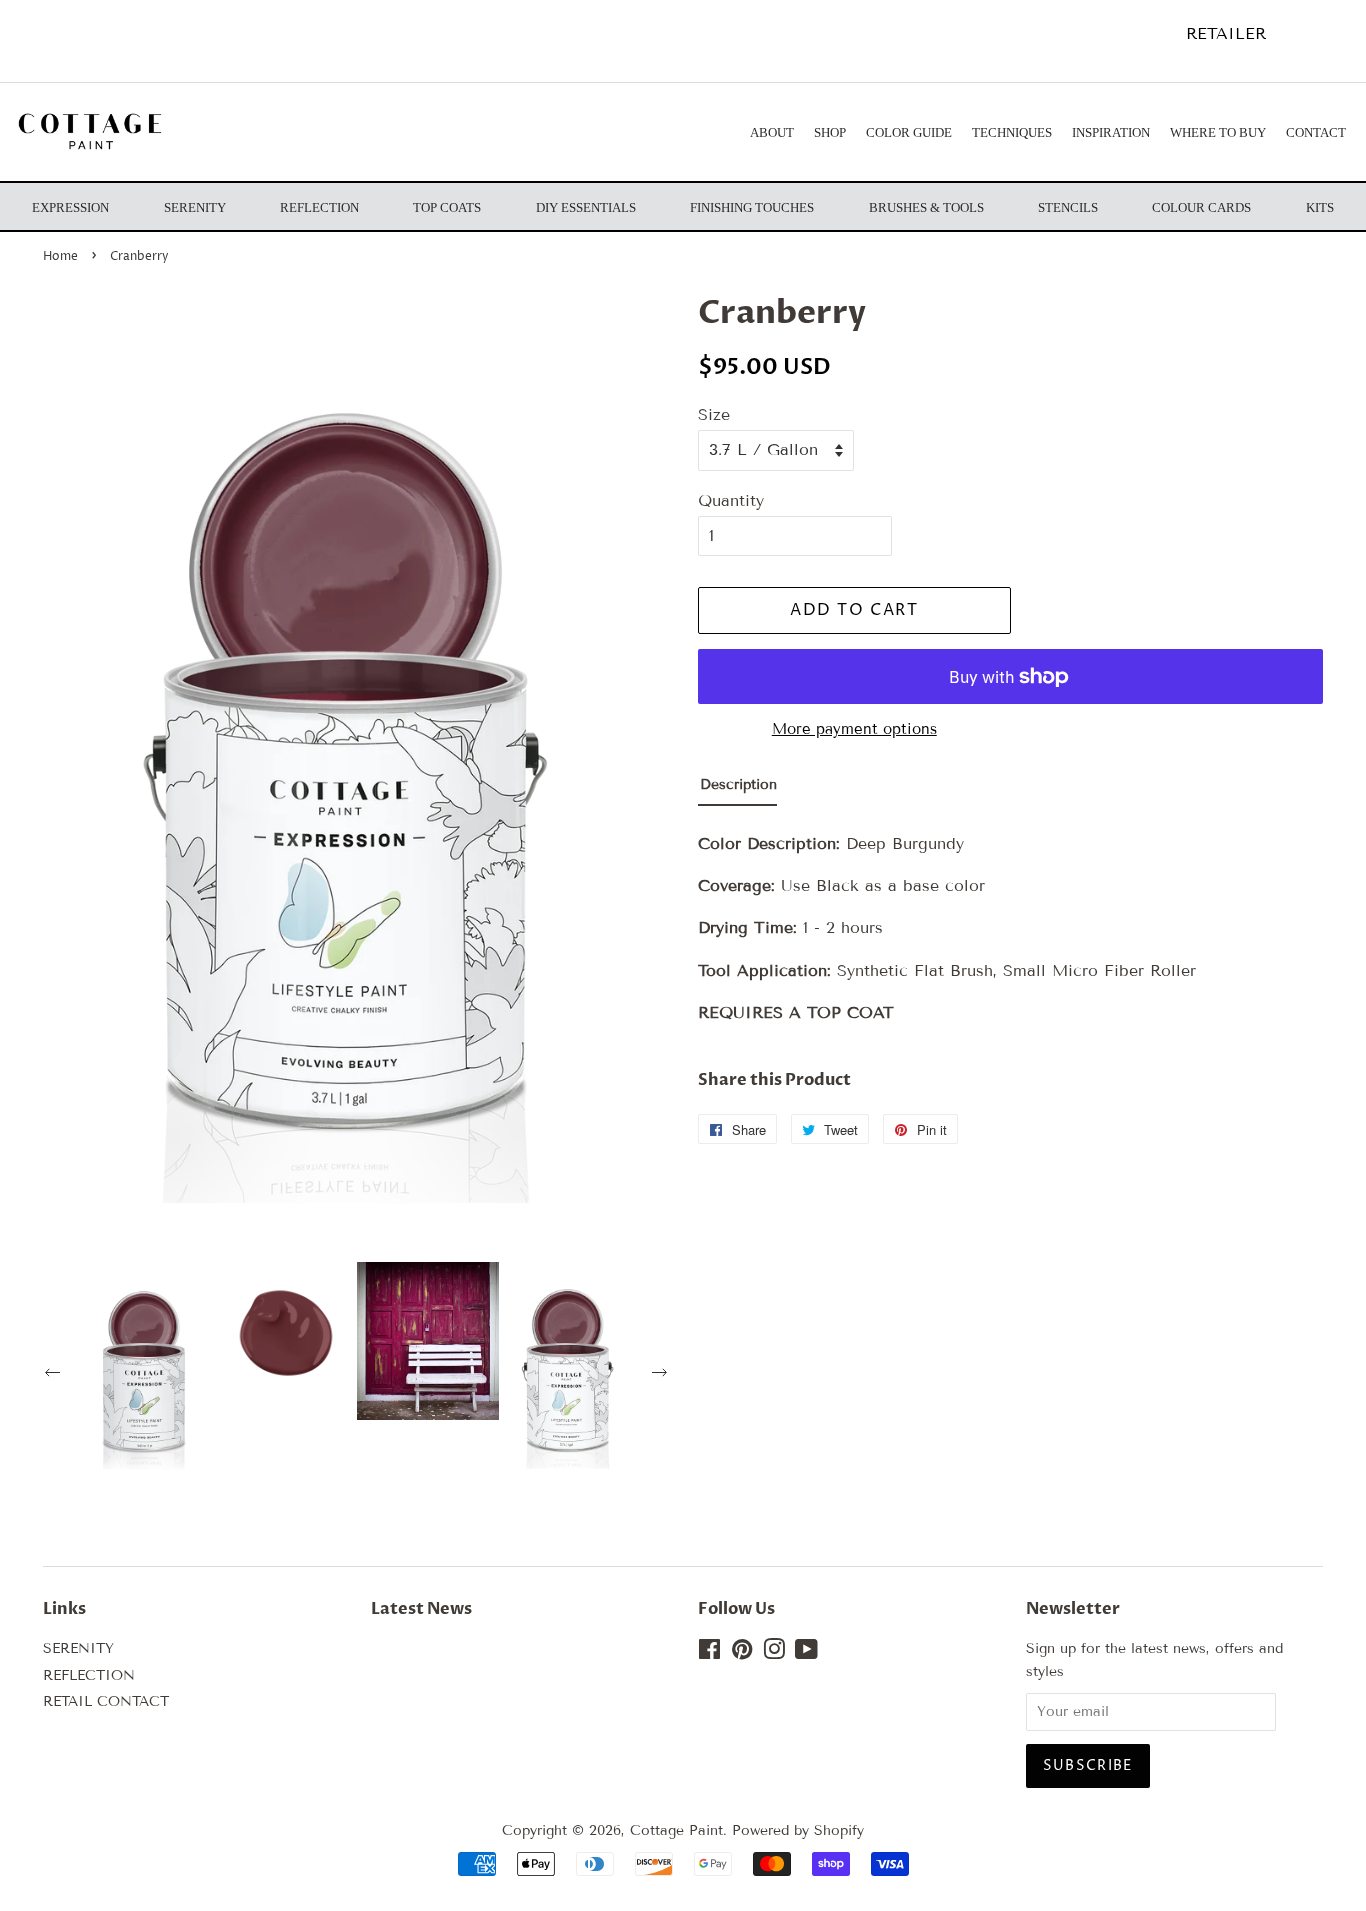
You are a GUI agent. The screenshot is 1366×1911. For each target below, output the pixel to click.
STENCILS (1068, 207)
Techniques (1012, 132)
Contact (1316, 132)
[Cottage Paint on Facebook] (709, 1653)
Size (714, 414)
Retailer (1226, 33)
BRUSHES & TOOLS (926, 207)
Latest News (421, 1609)
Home (60, 256)
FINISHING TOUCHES (752, 207)
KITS (1320, 207)
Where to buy (1218, 132)
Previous (55, 1375)
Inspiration (1111, 132)
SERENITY (78, 1648)
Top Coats (447, 207)
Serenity (195, 207)
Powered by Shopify (798, 1830)
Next (662, 1375)
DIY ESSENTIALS (586, 207)
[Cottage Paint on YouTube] (806, 1653)
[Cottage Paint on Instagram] (774, 1653)
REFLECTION (89, 1675)
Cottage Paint (676, 1830)
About (772, 132)
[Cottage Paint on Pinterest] (742, 1653)
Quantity (731, 500)
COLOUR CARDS (1201, 207)
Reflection (319, 207)
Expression (70, 207)
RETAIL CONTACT (106, 1701)
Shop (830, 132)
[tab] (737, 789)
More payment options (854, 729)
